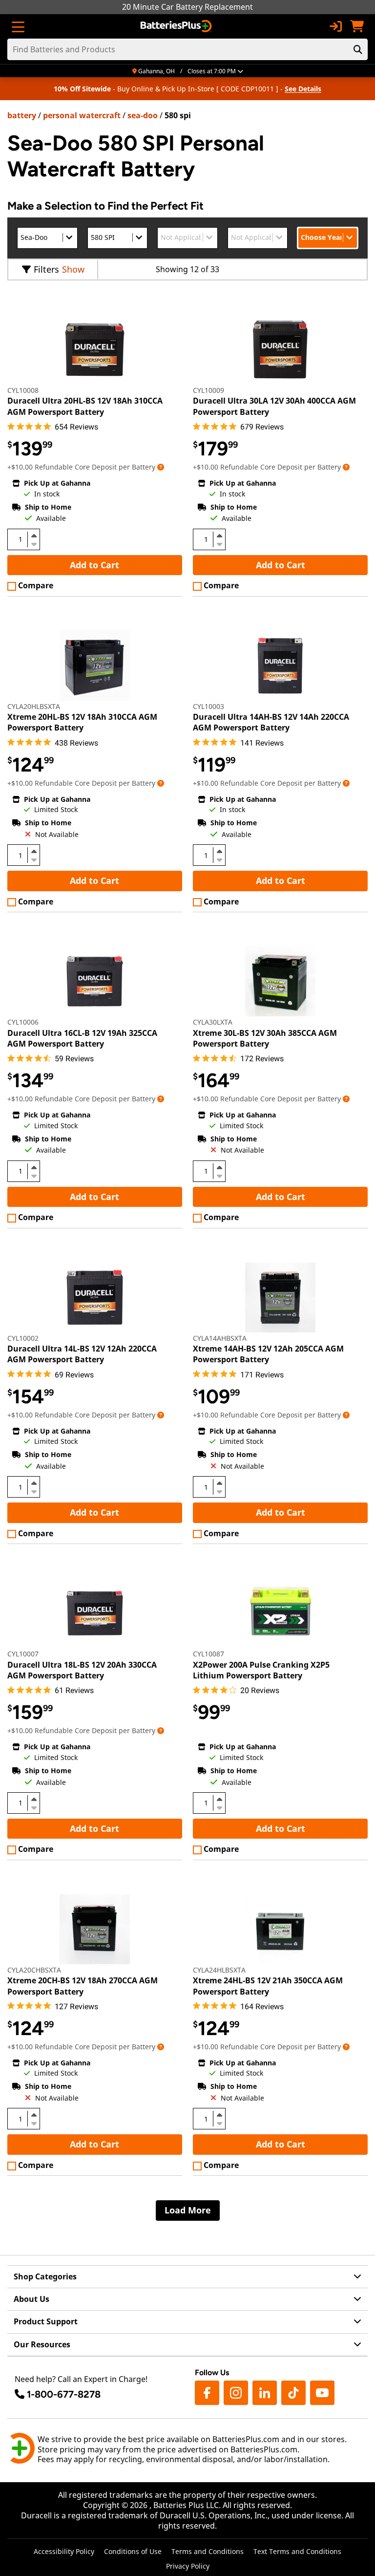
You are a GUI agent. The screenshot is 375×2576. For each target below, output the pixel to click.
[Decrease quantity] (34, 543)
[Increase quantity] (34, 536)
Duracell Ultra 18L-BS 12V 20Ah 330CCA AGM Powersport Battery (82, 1670)
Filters (46, 269)
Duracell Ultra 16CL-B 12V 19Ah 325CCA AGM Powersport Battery (82, 1038)
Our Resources (42, 2344)
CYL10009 (208, 390)
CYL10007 (23, 1654)
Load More (188, 2210)
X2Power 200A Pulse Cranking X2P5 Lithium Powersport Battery (261, 1670)
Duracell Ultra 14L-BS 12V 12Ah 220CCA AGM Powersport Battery (82, 1354)
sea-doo (143, 115)
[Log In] (335, 26)
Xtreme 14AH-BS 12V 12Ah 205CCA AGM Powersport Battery (268, 1354)
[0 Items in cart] (357, 26)
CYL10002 (23, 1338)
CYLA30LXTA (213, 1022)
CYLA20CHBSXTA (34, 1970)
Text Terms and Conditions (297, 2551)
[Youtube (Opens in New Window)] (322, 2393)
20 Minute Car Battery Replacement (187, 7)
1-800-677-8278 (64, 2394)
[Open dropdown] (161, 467)
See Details (303, 89)
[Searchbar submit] (358, 49)
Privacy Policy (188, 2566)
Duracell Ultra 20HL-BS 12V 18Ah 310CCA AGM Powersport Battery (85, 406)
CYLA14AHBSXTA (220, 1338)
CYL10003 (208, 706)
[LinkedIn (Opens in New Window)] (265, 2393)
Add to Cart (94, 565)
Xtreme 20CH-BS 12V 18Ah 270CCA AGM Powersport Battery (83, 1986)
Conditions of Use (133, 2551)
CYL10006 (23, 1022)
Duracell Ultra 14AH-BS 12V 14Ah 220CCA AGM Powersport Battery (271, 722)
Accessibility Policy (64, 2551)
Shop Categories (45, 2276)
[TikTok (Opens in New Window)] (293, 2393)
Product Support (46, 2321)
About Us (31, 2299)
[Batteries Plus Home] (177, 26)
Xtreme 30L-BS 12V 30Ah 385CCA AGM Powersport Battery (265, 1038)
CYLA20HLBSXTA (34, 706)
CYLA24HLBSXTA (219, 1970)
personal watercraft (82, 115)
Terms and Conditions (208, 2551)
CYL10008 (23, 390)
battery (22, 115)
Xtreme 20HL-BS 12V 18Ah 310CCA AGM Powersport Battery (82, 722)
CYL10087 (208, 1654)
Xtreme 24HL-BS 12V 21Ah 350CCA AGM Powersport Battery (268, 1986)
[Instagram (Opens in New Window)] (236, 2393)
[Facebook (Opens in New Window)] (207, 2393)
